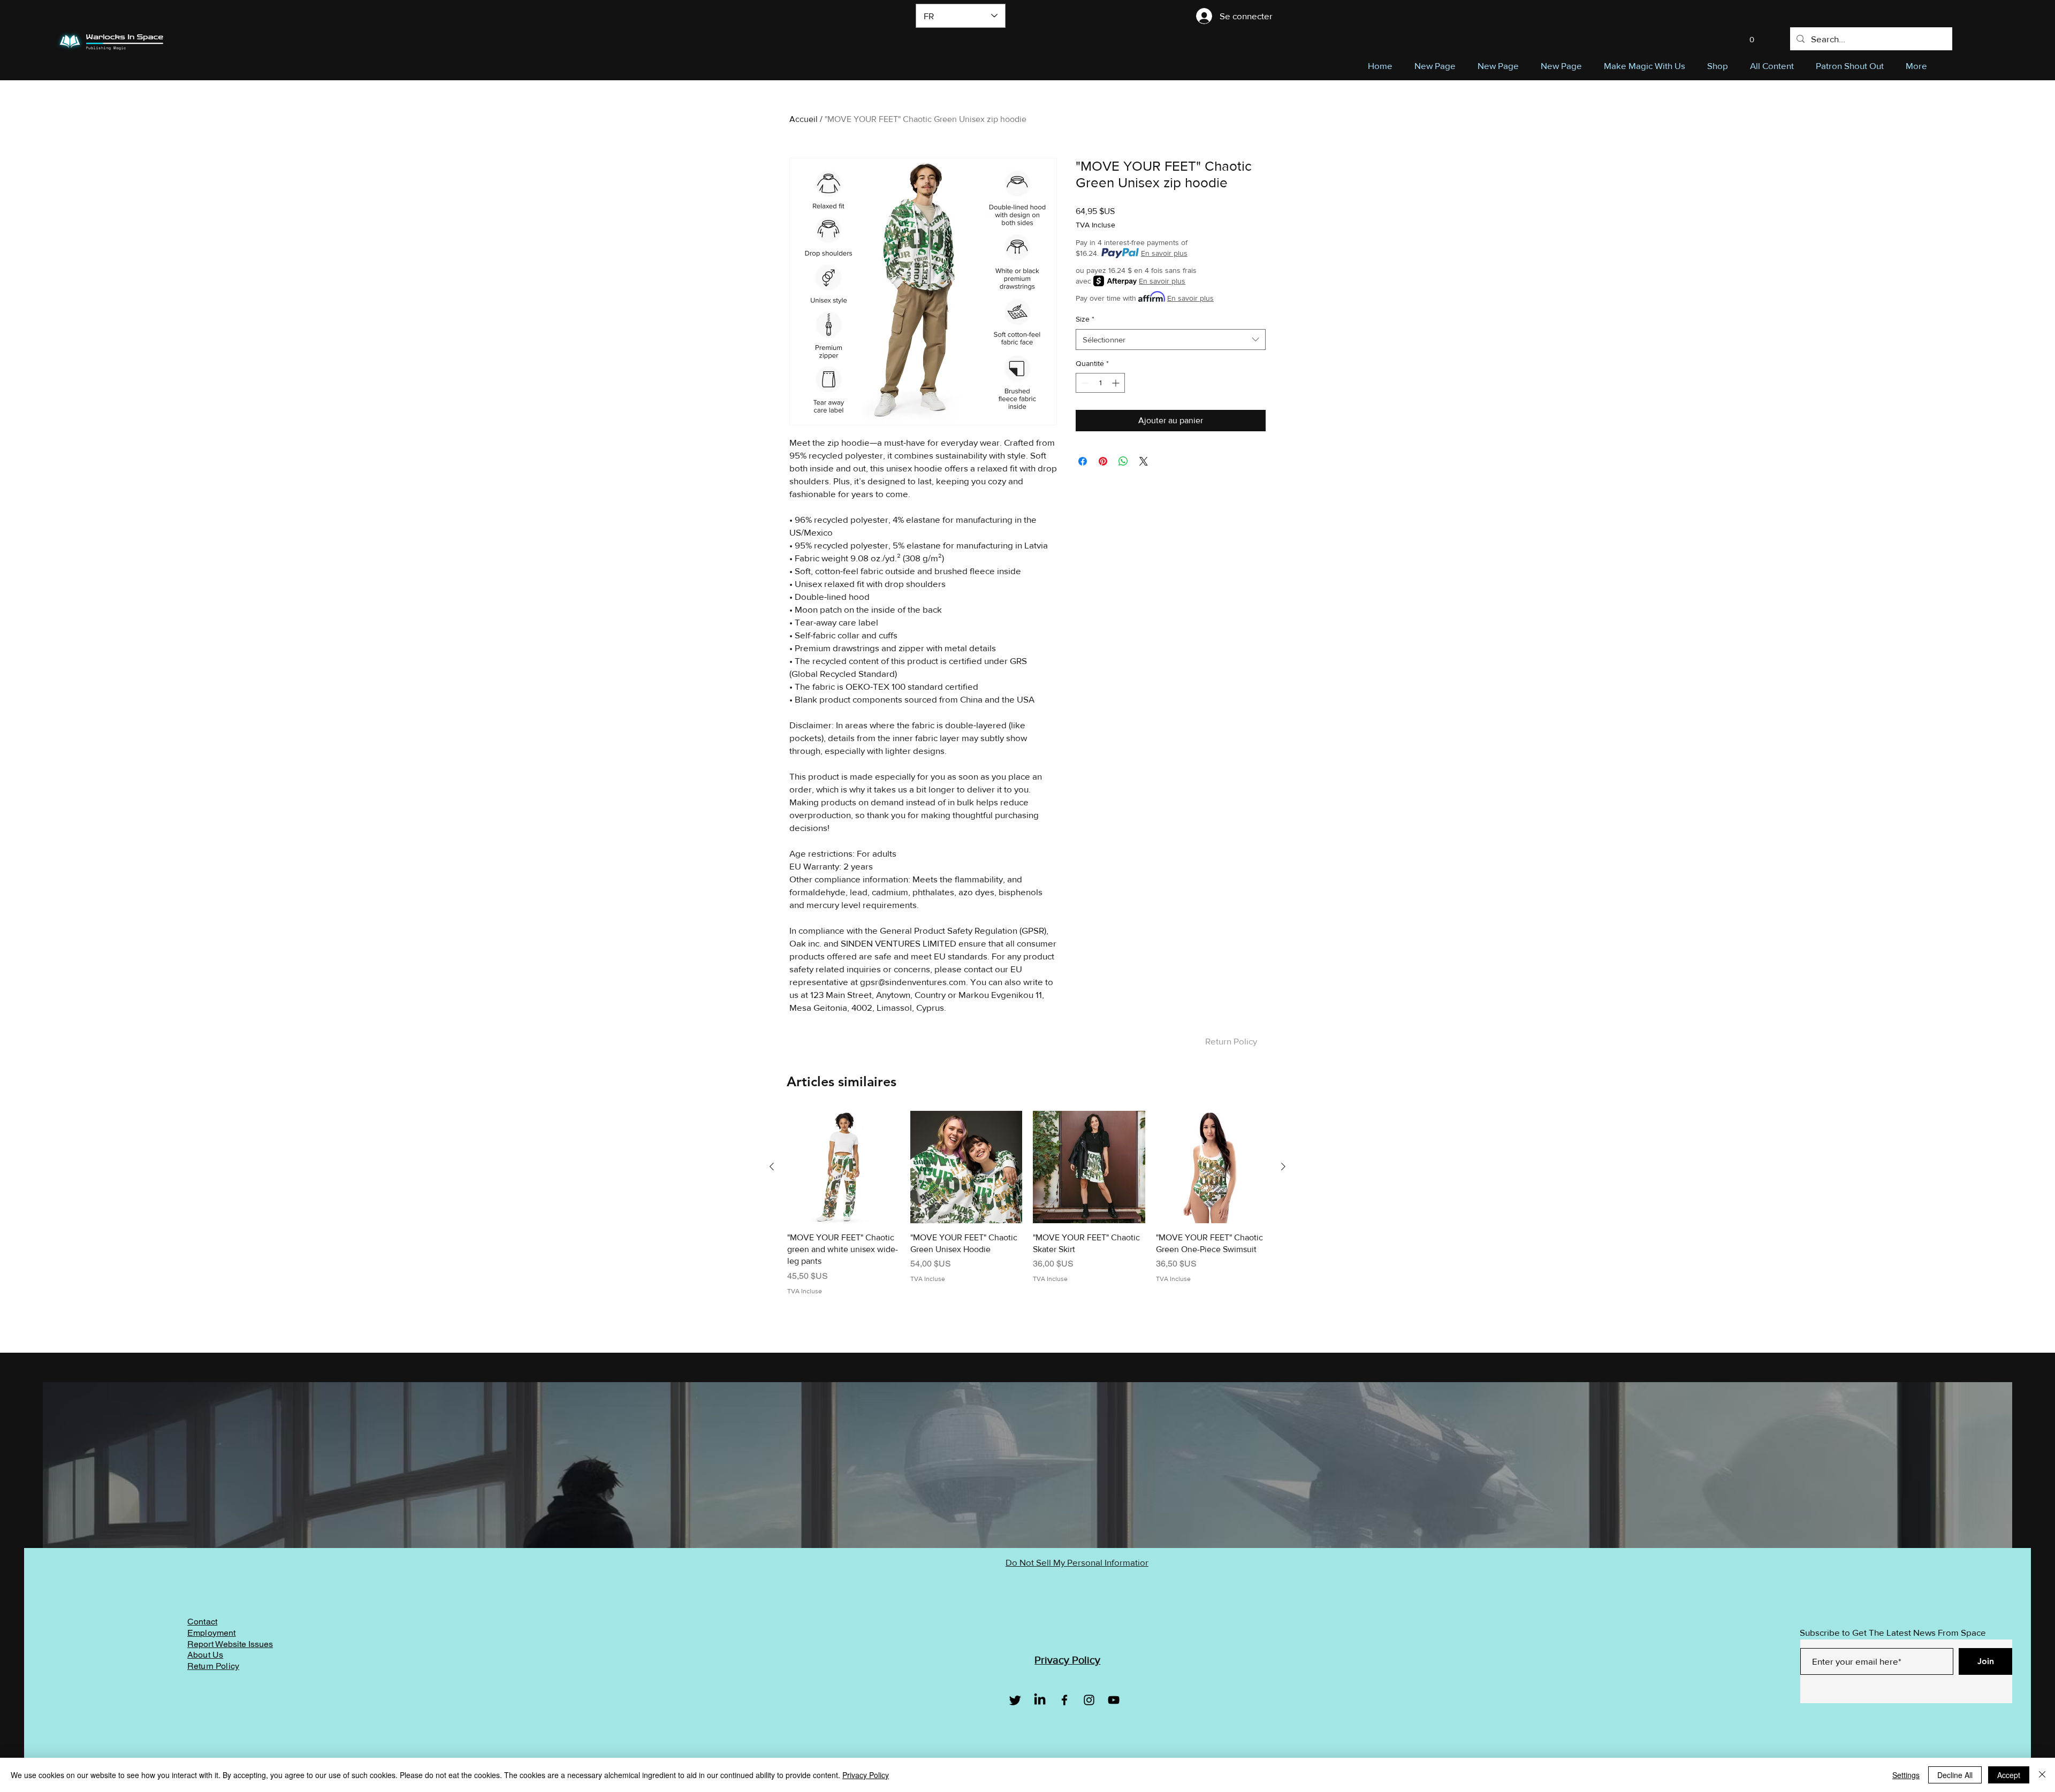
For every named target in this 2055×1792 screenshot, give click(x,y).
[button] (1752, 36)
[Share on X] (1144, 461)
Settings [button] (1906, 1775)
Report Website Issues (230, 1644)
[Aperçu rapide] (843, 1167)
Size (1085, 319)
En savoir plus (1164, 253)
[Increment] (1117, 383)
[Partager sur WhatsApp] (1123, 461)
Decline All (1955, 1775)
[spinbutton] (1100, 383)
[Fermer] (2042, 1775)
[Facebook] (1064, 1700)
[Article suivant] (1283, 1166)
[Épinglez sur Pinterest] (1103, 461)
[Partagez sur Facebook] (1083, 461)
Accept (2009, 1775)
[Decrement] (1084, 383)
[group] (1027, 1209)
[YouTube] (1114, 1700)
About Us (205, 1655)
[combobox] (1171, 340)
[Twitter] (1015, 1700)
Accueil (804, 119)
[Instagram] (1089, 1700)
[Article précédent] (772, 1166)
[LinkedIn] (1040, 1700)
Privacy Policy (866, 1775)
